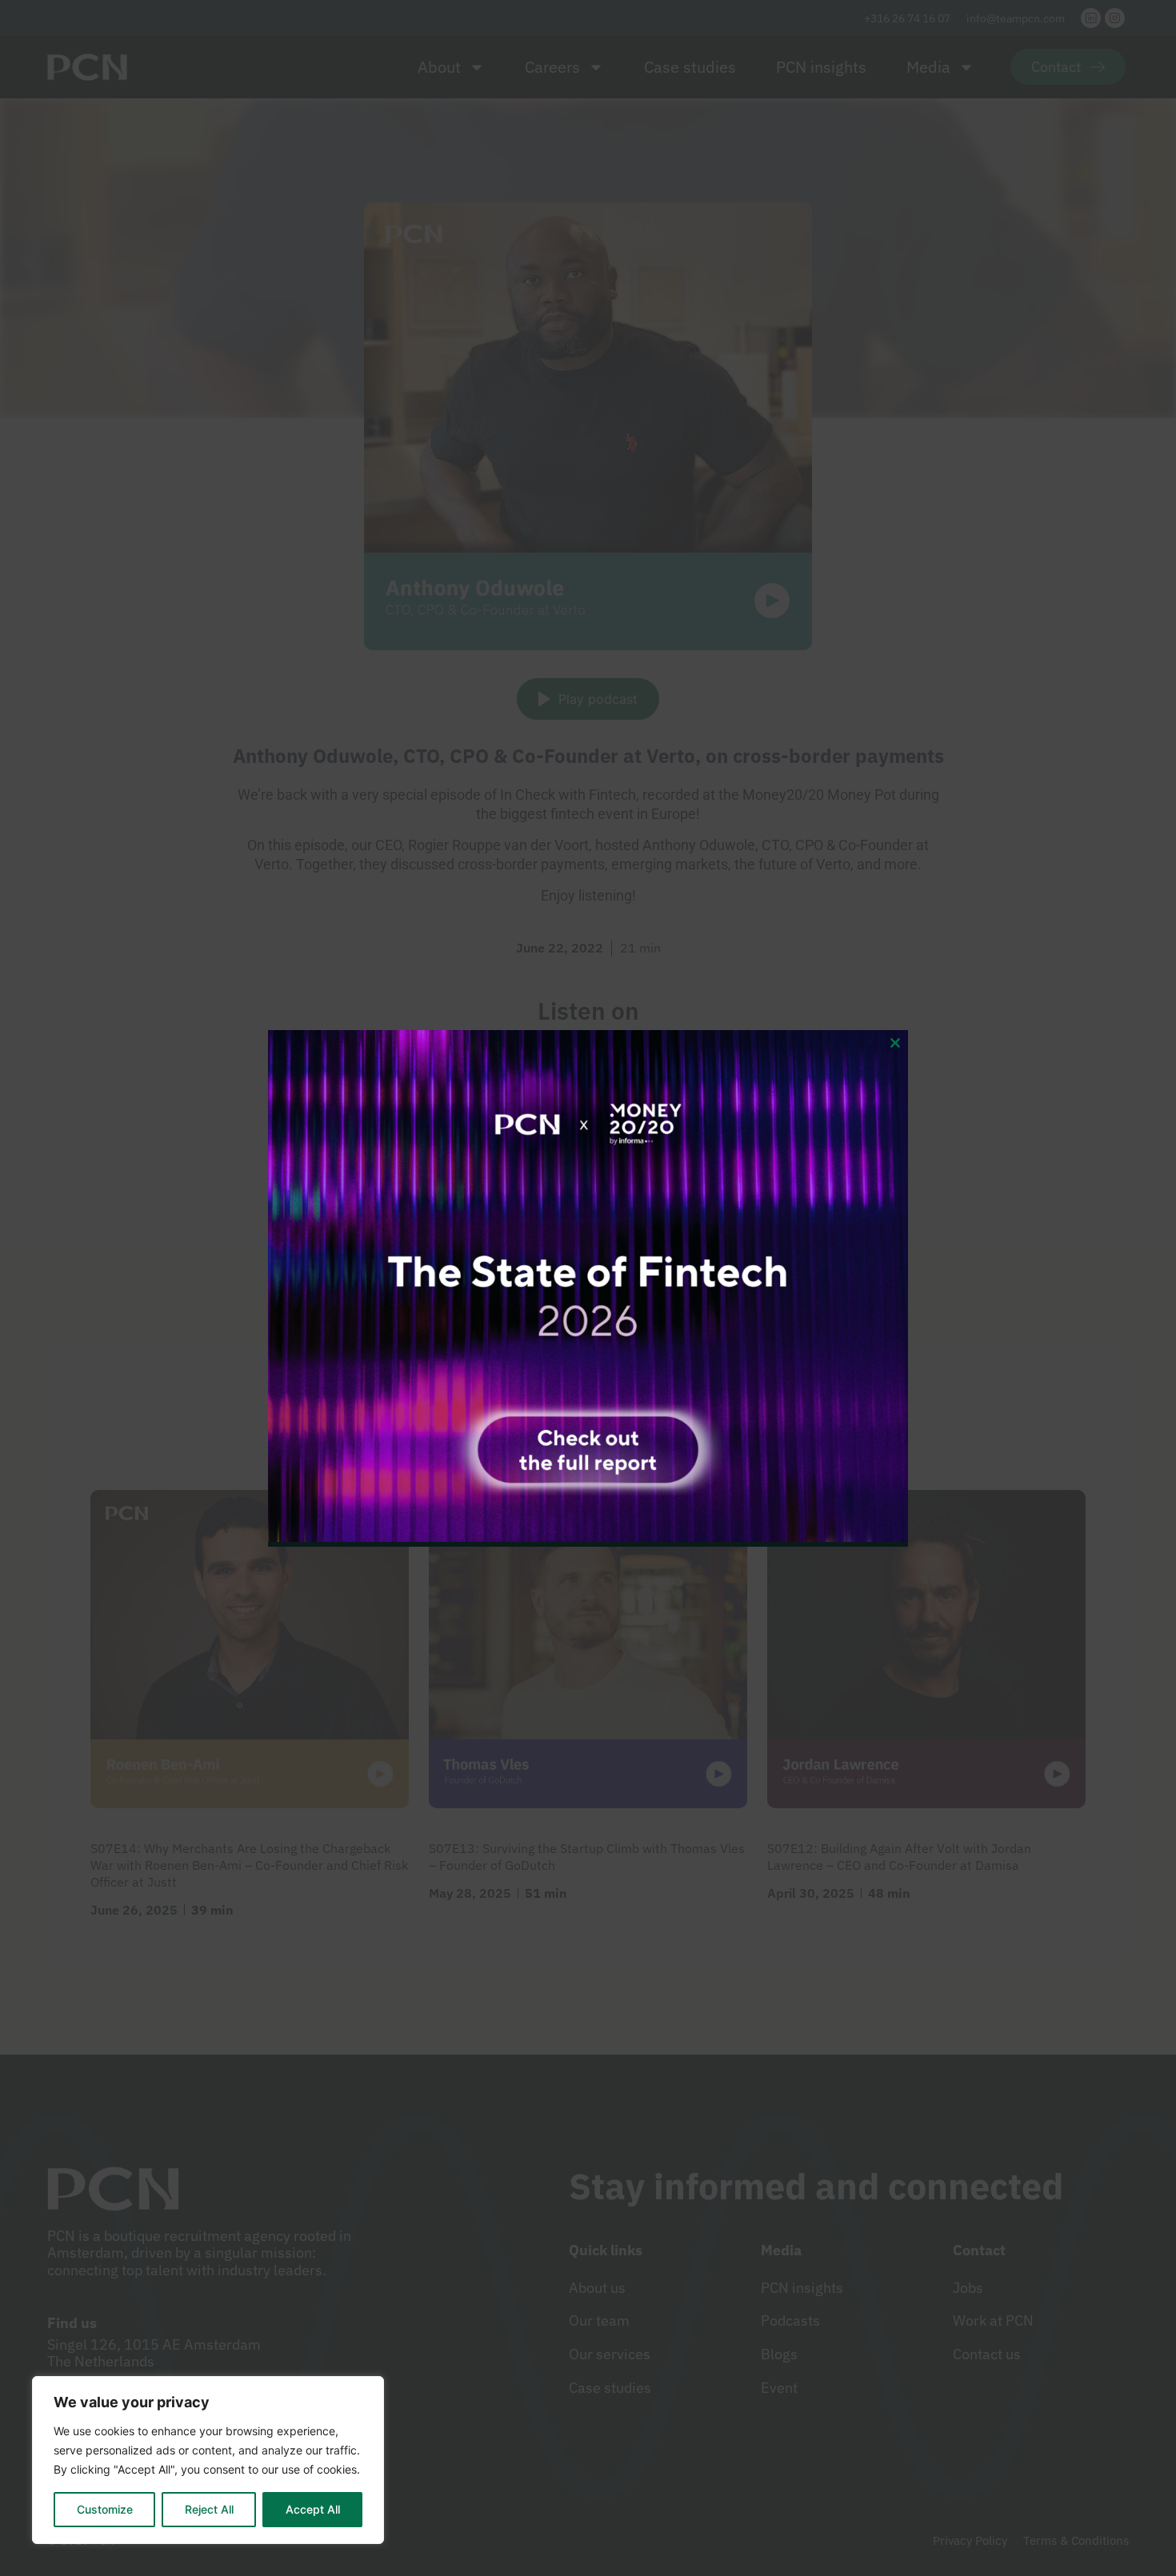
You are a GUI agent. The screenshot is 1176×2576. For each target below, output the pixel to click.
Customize (105, 2509)
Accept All (313, 2509)
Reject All (209, 2509)
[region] (208, 2460)
